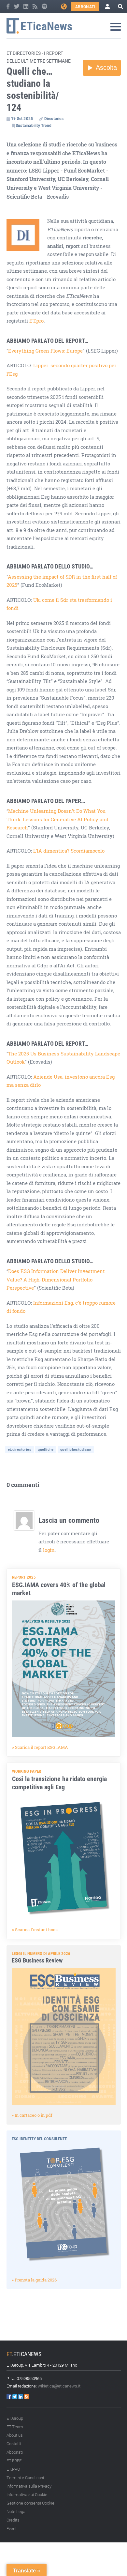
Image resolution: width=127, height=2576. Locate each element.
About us (15, 2435)
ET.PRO (13, 2469)
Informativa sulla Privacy (29, 2486)
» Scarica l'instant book (35, 1930)
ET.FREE (14, 2461)
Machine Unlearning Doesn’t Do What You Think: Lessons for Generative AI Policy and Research (57, 819)
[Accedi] (107, 7)
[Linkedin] (26, 7)
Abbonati (85, 7)
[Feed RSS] (35, 7)
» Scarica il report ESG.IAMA (40, 1747)
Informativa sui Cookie (27, 2494)
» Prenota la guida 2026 (34, 2280)
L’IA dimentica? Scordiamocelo (69, 851)
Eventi (12, 2528)
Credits (13, 2520)
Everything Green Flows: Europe (45, 351)
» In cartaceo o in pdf (32, 2115)
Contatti (14, 2444)
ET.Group (15, 2418)
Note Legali (17, 2511)
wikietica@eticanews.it (59, 2386)
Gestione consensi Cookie (30, 2503)
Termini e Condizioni (25, 2478)
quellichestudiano (76, 1449)
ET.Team (15, 2427)
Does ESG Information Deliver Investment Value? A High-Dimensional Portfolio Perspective (56, 1280)
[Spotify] (44, 7)
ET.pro (36, 321)
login (49, 1550)
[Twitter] (17, 7)
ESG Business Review (37, 1960)
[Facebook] (8, 7)
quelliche (46, 1449)
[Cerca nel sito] (120, 7)
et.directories (20, 1449)
